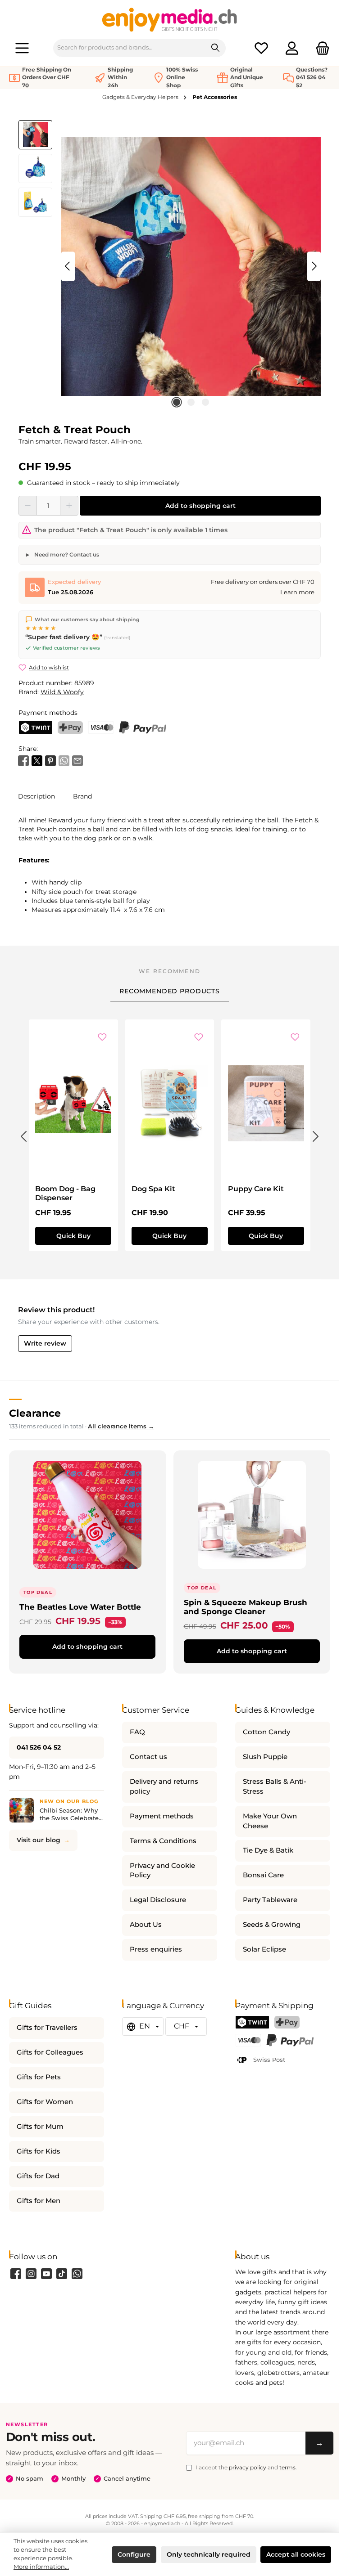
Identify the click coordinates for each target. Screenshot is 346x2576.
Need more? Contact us (66, 554)
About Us (146, 1925)
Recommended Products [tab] (170, 991)
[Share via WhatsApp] (64, 760)
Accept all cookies (296, 2554)
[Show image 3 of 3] (205, 402)
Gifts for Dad (38, 2176)
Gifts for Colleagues (50, 2052)
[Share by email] (77, 760)
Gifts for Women (45, 2102)
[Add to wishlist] (102, 1037)
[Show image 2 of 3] (191, 402)
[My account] (292, 48)
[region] (170, 266)
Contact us (148, 1757)
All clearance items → (121, 1426)
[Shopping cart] (320, 48)
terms (287, 2467)
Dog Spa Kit (153, 1189)
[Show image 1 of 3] (177, 402)
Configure (134, 2554)
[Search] (216, 48)
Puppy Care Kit (256, 1189)
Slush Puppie (265, 1757)
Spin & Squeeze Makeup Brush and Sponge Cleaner (246, 1607)
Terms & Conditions (163, 1841)
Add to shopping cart (200, 506)
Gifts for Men (39, 2201)
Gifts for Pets (39, 2077)
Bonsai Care (263, 1875)
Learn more (297, 592)
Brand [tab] (82, 796)
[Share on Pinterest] (50, 760)
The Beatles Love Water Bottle (80, 1607)
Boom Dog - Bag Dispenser (65, 1193)
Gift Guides (30, 2005)
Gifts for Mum (40, 2127)
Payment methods (162, 1816)
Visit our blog (39, 1840)
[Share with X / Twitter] (37, 760)
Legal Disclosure (158, 1900)
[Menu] (22, 48)
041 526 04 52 (39, 1747)
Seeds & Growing (272, 1925)
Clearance (35, 1413)
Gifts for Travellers (47, 2028)
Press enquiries (156, 1949)
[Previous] (68, 266)
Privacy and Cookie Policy (162, 1871)
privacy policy (248, 2467)
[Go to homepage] (170, 19)
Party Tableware (270, 1900)
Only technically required (209, 2554)
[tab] (36, 796)
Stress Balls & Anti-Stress (275, 1786)
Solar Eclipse (264, 1949)
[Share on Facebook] (23, 760)
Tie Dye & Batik (268, 1850)
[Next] (314, 266)
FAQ (137, 1732)
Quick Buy (73, 1236)
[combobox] (130, 48)
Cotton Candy (266, 1732)
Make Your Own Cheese (270, 1821)
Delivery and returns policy (164, 1786)
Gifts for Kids (39, 2151)
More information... (41, 2567)
